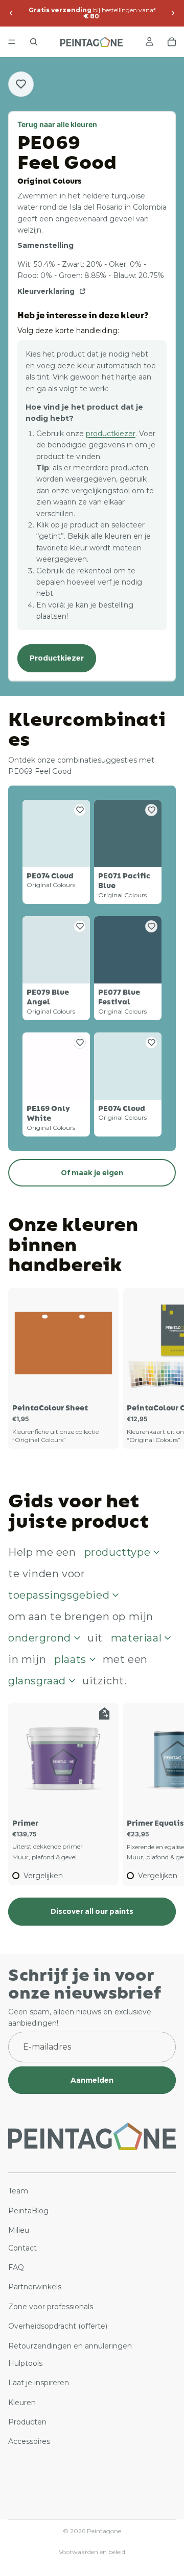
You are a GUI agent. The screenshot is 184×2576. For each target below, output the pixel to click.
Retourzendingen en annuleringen (70, 2345)
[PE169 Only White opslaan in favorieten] (80, 1043)
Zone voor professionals (51, 2307)
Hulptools (25, 2363)
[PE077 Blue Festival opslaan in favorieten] (151, 926)
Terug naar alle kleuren (57, 124)
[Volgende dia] (173, 13)
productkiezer (111, 434)
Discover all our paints (92, 1911)
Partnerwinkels (35, 2287)
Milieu (19, 2230)
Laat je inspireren (39, 2383)
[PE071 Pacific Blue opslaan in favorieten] (151, 810)
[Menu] (12, 42)
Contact (22, 2247)
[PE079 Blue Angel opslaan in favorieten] (80, 926)
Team (18, 2191)
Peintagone (104, 2531)
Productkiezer (57, 658)
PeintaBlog (28, 2211)
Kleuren (22, 2403)
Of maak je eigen (92, 1173)
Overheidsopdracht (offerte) (58, 2326)
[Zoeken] (34, 42)
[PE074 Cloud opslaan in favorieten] (80, 810)
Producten (27, 2422)
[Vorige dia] (11, 13)
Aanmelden (92, 2080)
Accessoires (29, 2441)
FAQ (16, 2267)
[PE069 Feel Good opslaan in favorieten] (21, 84)
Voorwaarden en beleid (92, 2552)
